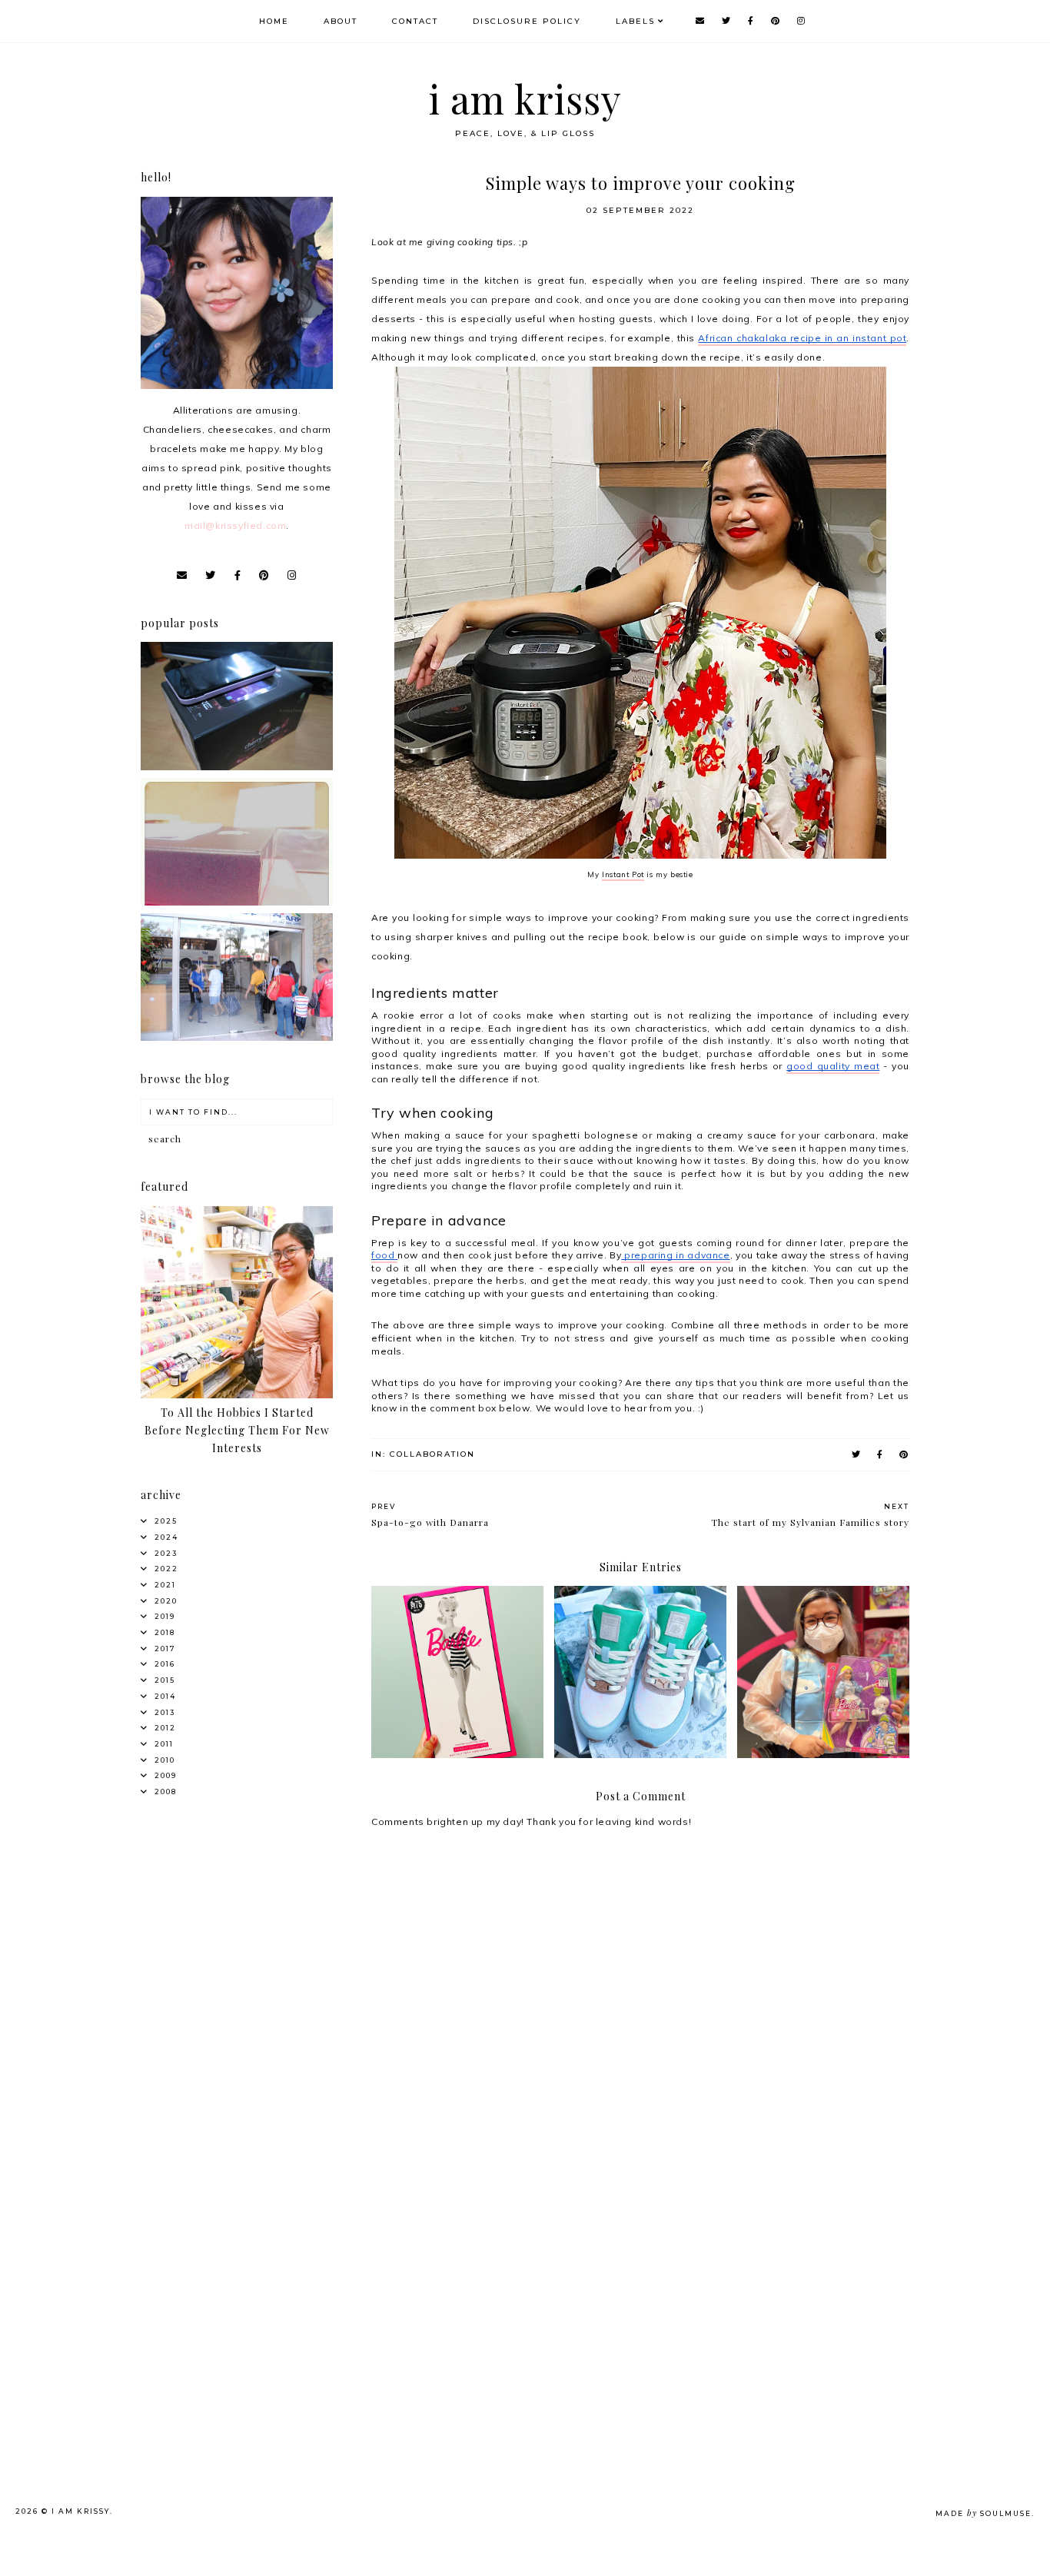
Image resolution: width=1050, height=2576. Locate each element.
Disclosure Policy (527, 21)
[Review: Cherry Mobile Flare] (237, 767)
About (341, 21)
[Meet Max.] (237, 902)
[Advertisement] (261, 2282)
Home (274, 21)
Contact (415, 21)
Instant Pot (623, 874)
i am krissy (525, 99)
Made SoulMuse (984, 2513)
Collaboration (432, 1454)
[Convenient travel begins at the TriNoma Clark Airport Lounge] (237, 1037)
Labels (635, 21)
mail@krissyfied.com (235, 525)
